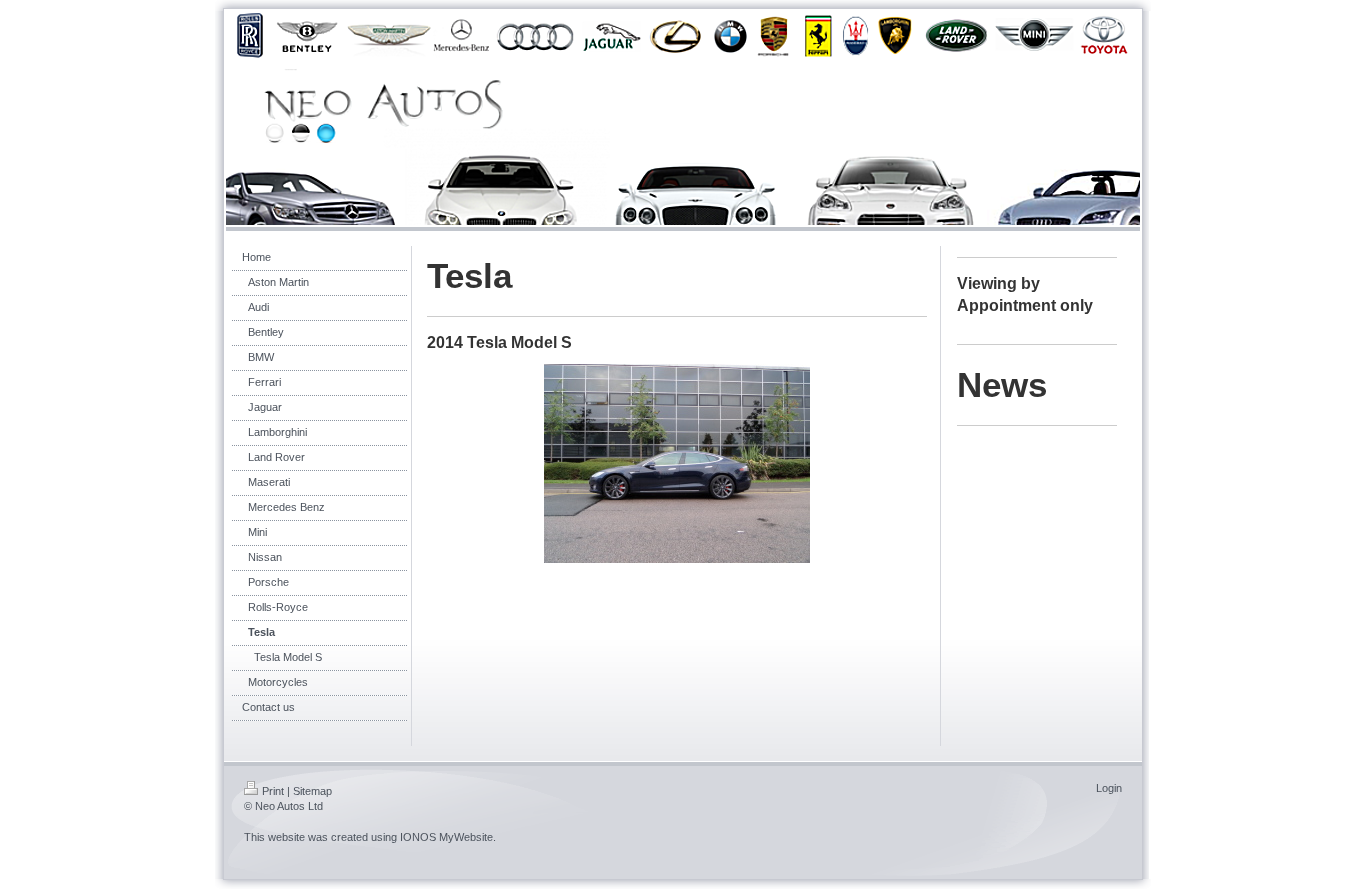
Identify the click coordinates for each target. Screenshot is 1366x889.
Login (1109, 788)
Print (273, 791)
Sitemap (312, 791)
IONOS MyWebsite (446, 837)
